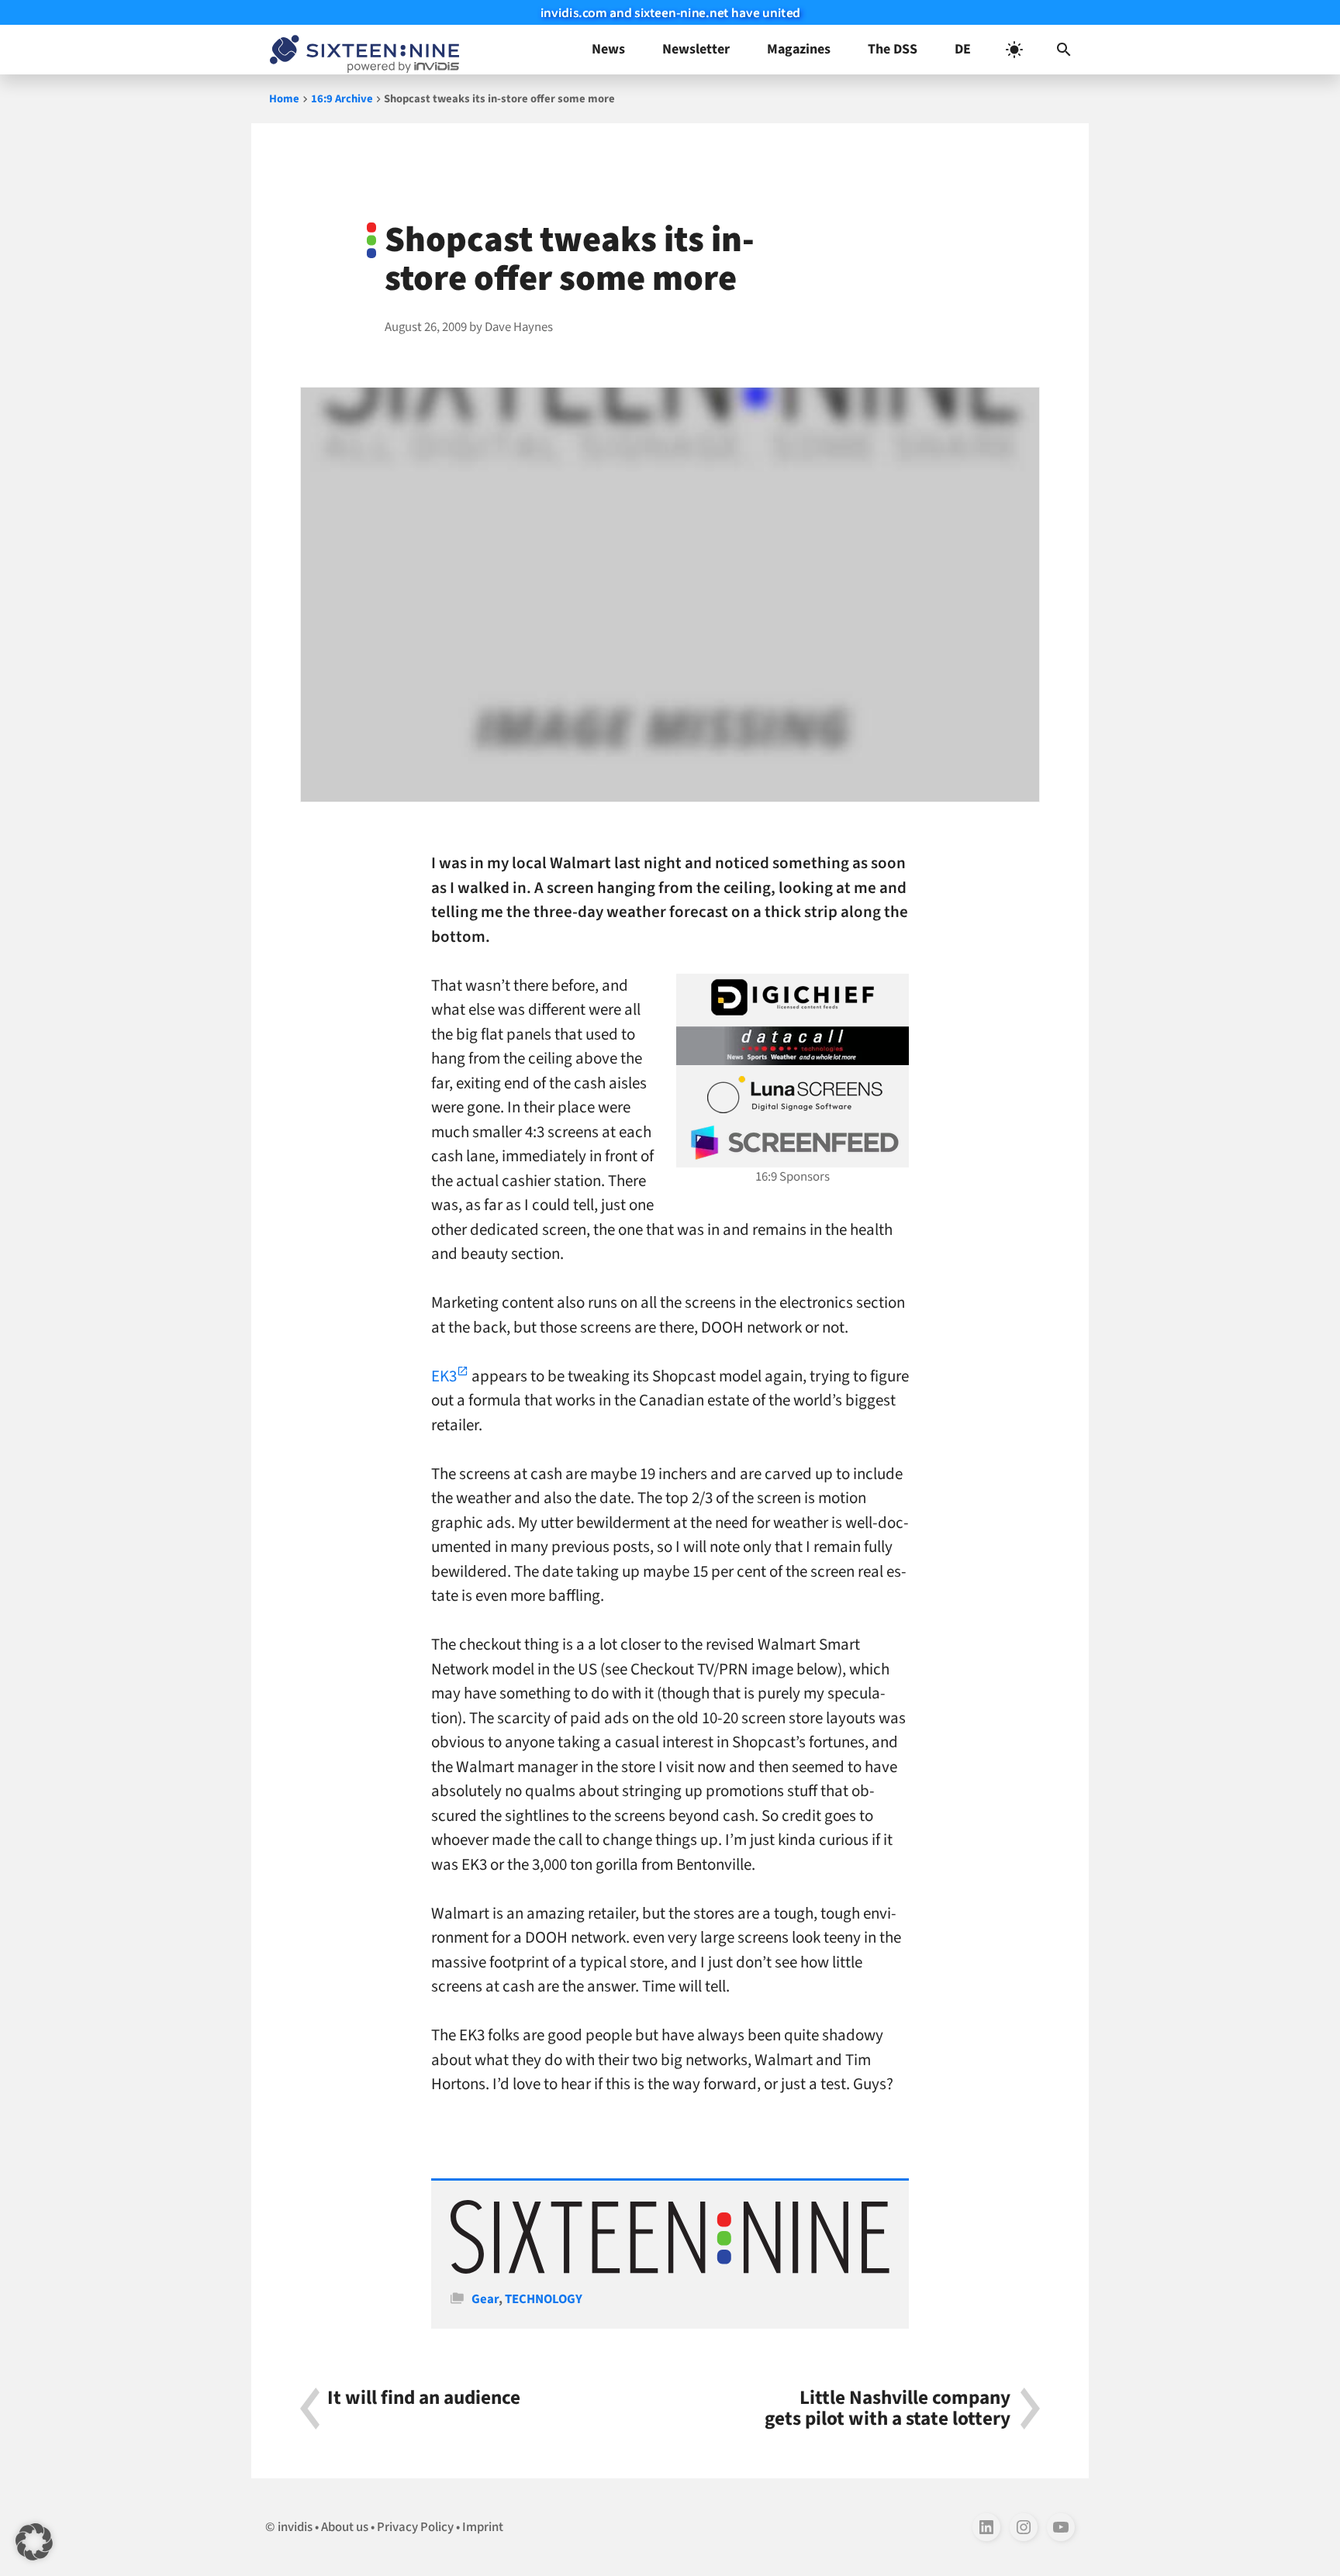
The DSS (893, 49)
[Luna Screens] (793, 1095)
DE (963, 49)
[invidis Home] (361, 50)
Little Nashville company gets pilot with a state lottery (888, 2409)
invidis (295, 2527)
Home (284, 99)
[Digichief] (793, 998)
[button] (1064, 50)
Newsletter (696, 49)
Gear (485, 2299)
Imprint (483, 2527)
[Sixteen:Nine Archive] (670, 2270)
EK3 (444, 1376)
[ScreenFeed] (793, 1143)
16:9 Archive (342, 99)
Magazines (799, 49)
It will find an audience (424, 2400)
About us (345, 2527)
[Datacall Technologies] (793, 1046)
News (608, 49)
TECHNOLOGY (544, 2299)
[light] (1014, 50)
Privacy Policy (415, 2527)
